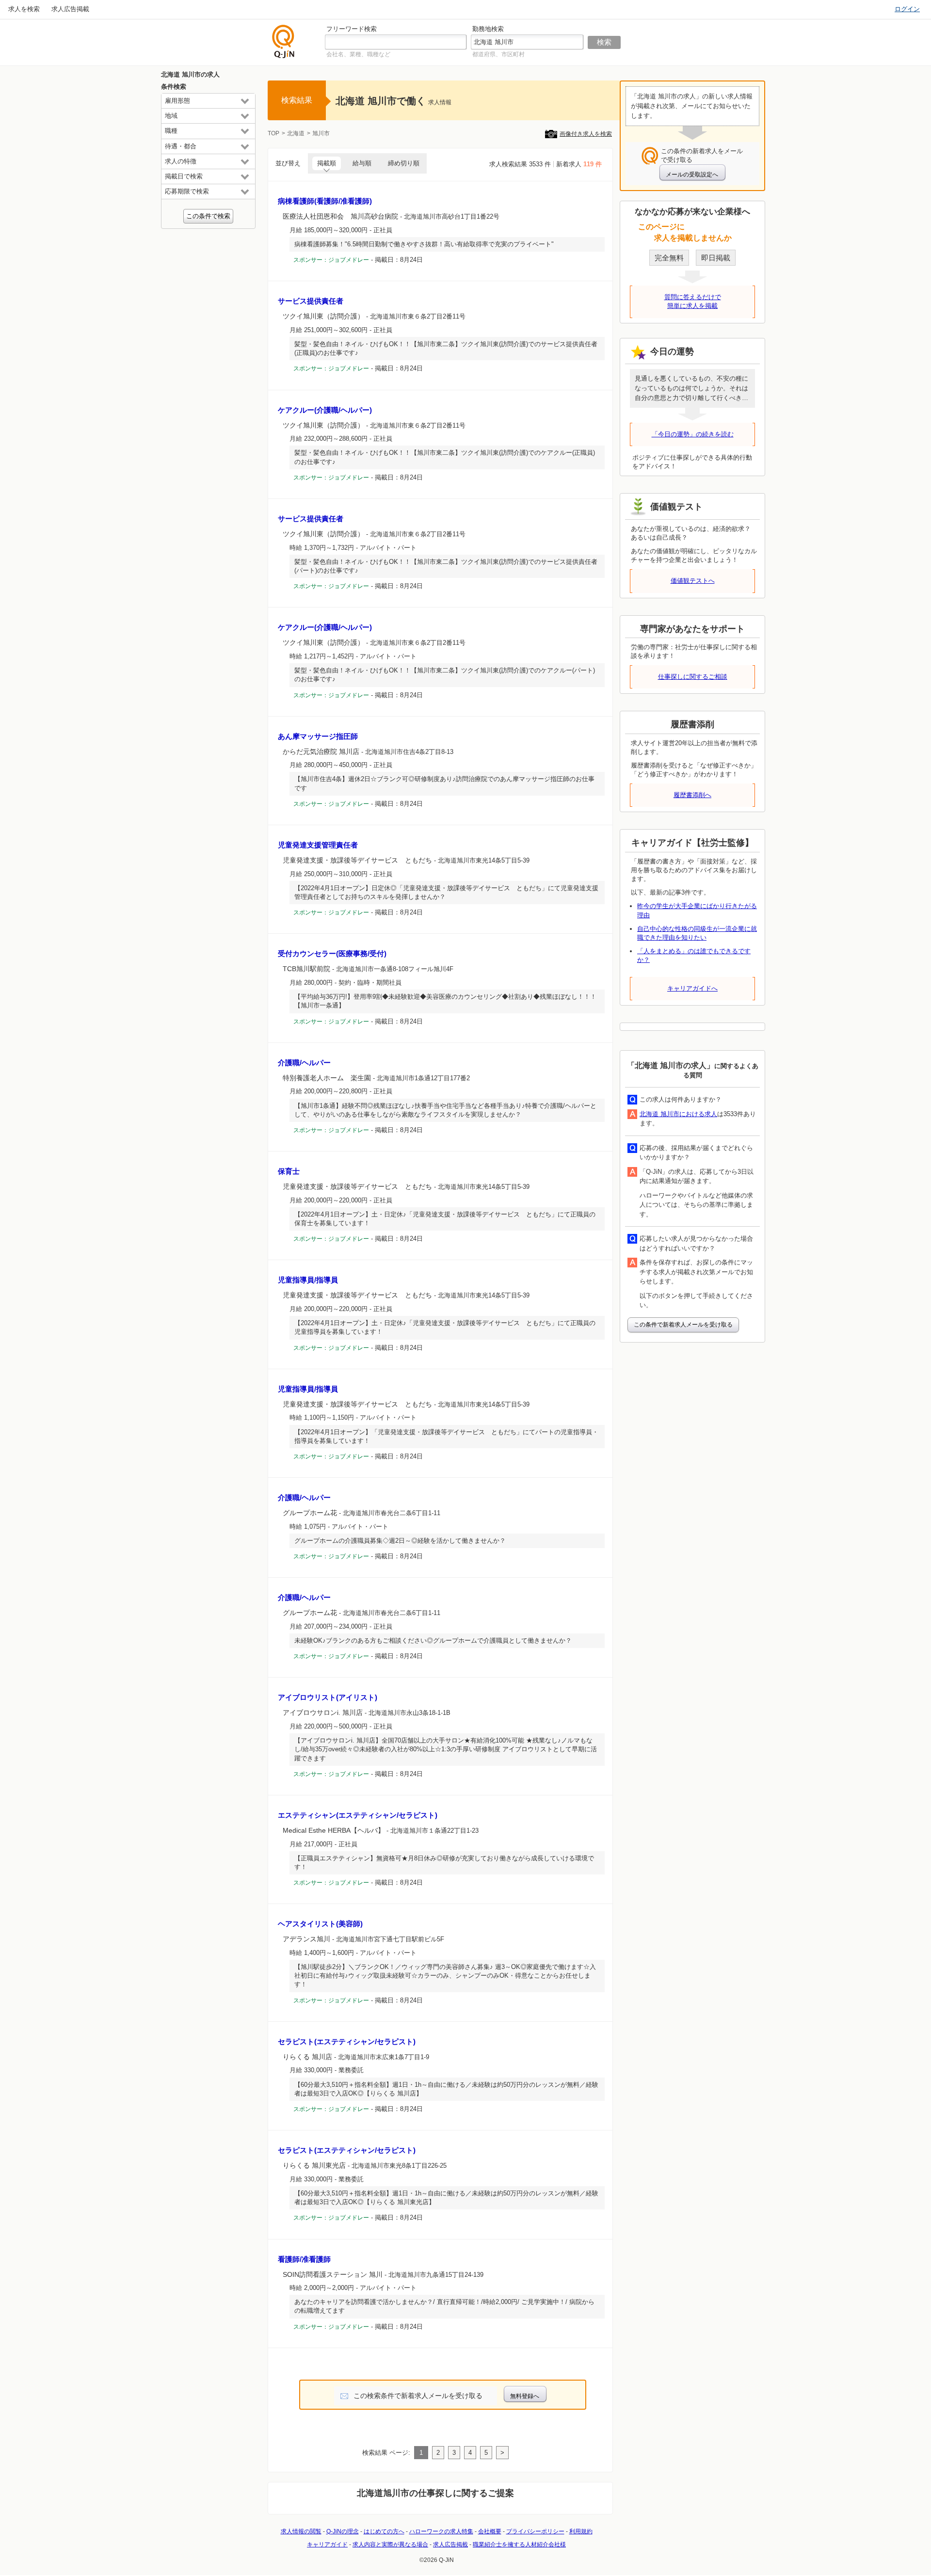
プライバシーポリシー (535, 2531)
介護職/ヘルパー (304, 1063)
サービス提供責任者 (311, 301)
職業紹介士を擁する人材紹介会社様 (519, 2544)
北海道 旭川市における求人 (678, 1114)
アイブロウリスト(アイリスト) (328, 1697)
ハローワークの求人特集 (441, 2531)
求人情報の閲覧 (301, 2531)
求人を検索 (24, 9)
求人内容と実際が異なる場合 (390, 2544)
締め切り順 (404, 163)
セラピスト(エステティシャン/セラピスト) (347, 2041)
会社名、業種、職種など (358, 54)
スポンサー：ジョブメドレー (331, 260)
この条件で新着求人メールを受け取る (683, 1325)
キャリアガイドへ (692, 988)
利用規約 (581, 2531)
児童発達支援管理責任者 (318, 845)
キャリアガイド (327, 2544)
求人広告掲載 (70, 9)
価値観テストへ (693, 581)
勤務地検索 (488, 29)
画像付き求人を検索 (586, 134)
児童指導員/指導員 (308, 1280)
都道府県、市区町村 (498, 54)
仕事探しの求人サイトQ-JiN (284, 41)
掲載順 (327, 163)
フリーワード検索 (352, 29)
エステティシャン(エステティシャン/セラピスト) (358, 1815)
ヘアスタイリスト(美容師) (320, 1924)
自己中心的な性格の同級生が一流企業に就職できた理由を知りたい (697, 933)
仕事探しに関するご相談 (693, 677)
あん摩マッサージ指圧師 (318, 736)
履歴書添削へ (692, 795)
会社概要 (490, 2531)
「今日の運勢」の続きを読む (693, 434)
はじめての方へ (384, 2531)
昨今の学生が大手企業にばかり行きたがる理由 (697, 910)
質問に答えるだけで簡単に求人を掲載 (693, 301)
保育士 (289, 1171)
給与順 (362, 163)
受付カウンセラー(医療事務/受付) (332, 953)
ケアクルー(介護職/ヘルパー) (325, 410)
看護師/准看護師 (304, 2259)
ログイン (907, 9)
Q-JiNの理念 (343, 2531)
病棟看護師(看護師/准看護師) (325, 201)
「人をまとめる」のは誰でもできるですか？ (694, 955)
